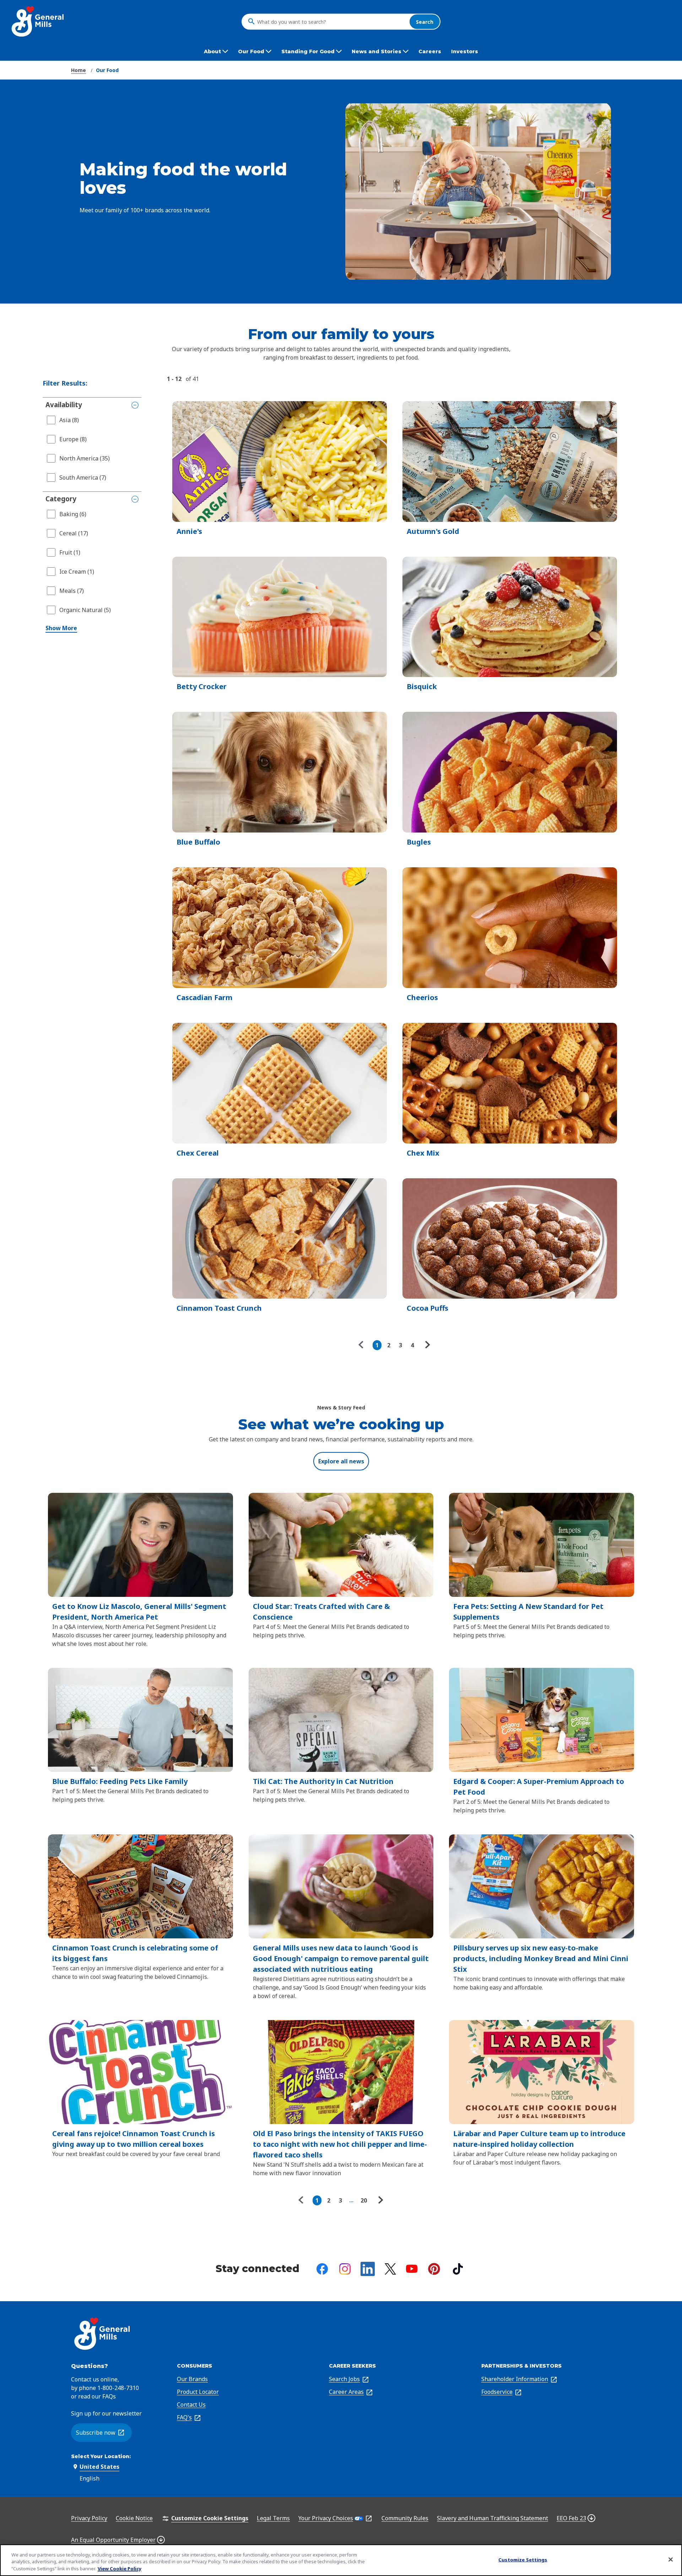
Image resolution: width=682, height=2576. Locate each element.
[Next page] (427, 1345)
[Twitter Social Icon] (390, 2269)
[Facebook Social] (322, 2269)
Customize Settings (523, 2559)
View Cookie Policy (120, 2569)
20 (364, 2200)
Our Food (107, 70)
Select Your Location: (101, 2456)
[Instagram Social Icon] (345, 2269)
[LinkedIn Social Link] (368, 2269)
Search (425, 21)
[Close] (671, 2559)
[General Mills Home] (38, 21)
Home (79, 70)
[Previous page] (363, 1345)
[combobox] (331, 22)
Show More (61, 628)
